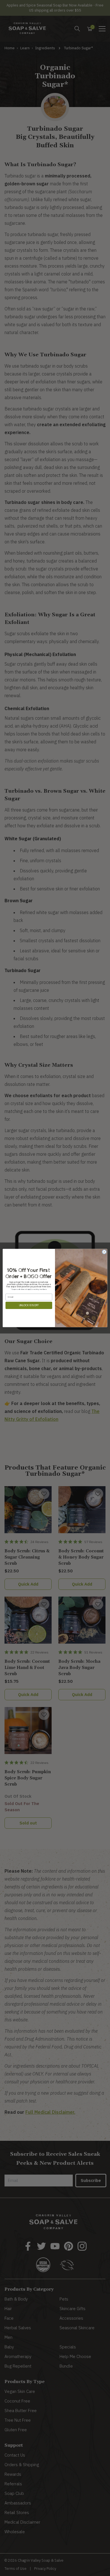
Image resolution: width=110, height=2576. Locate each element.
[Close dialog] (104, 1252)
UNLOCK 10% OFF (29, 1305)
